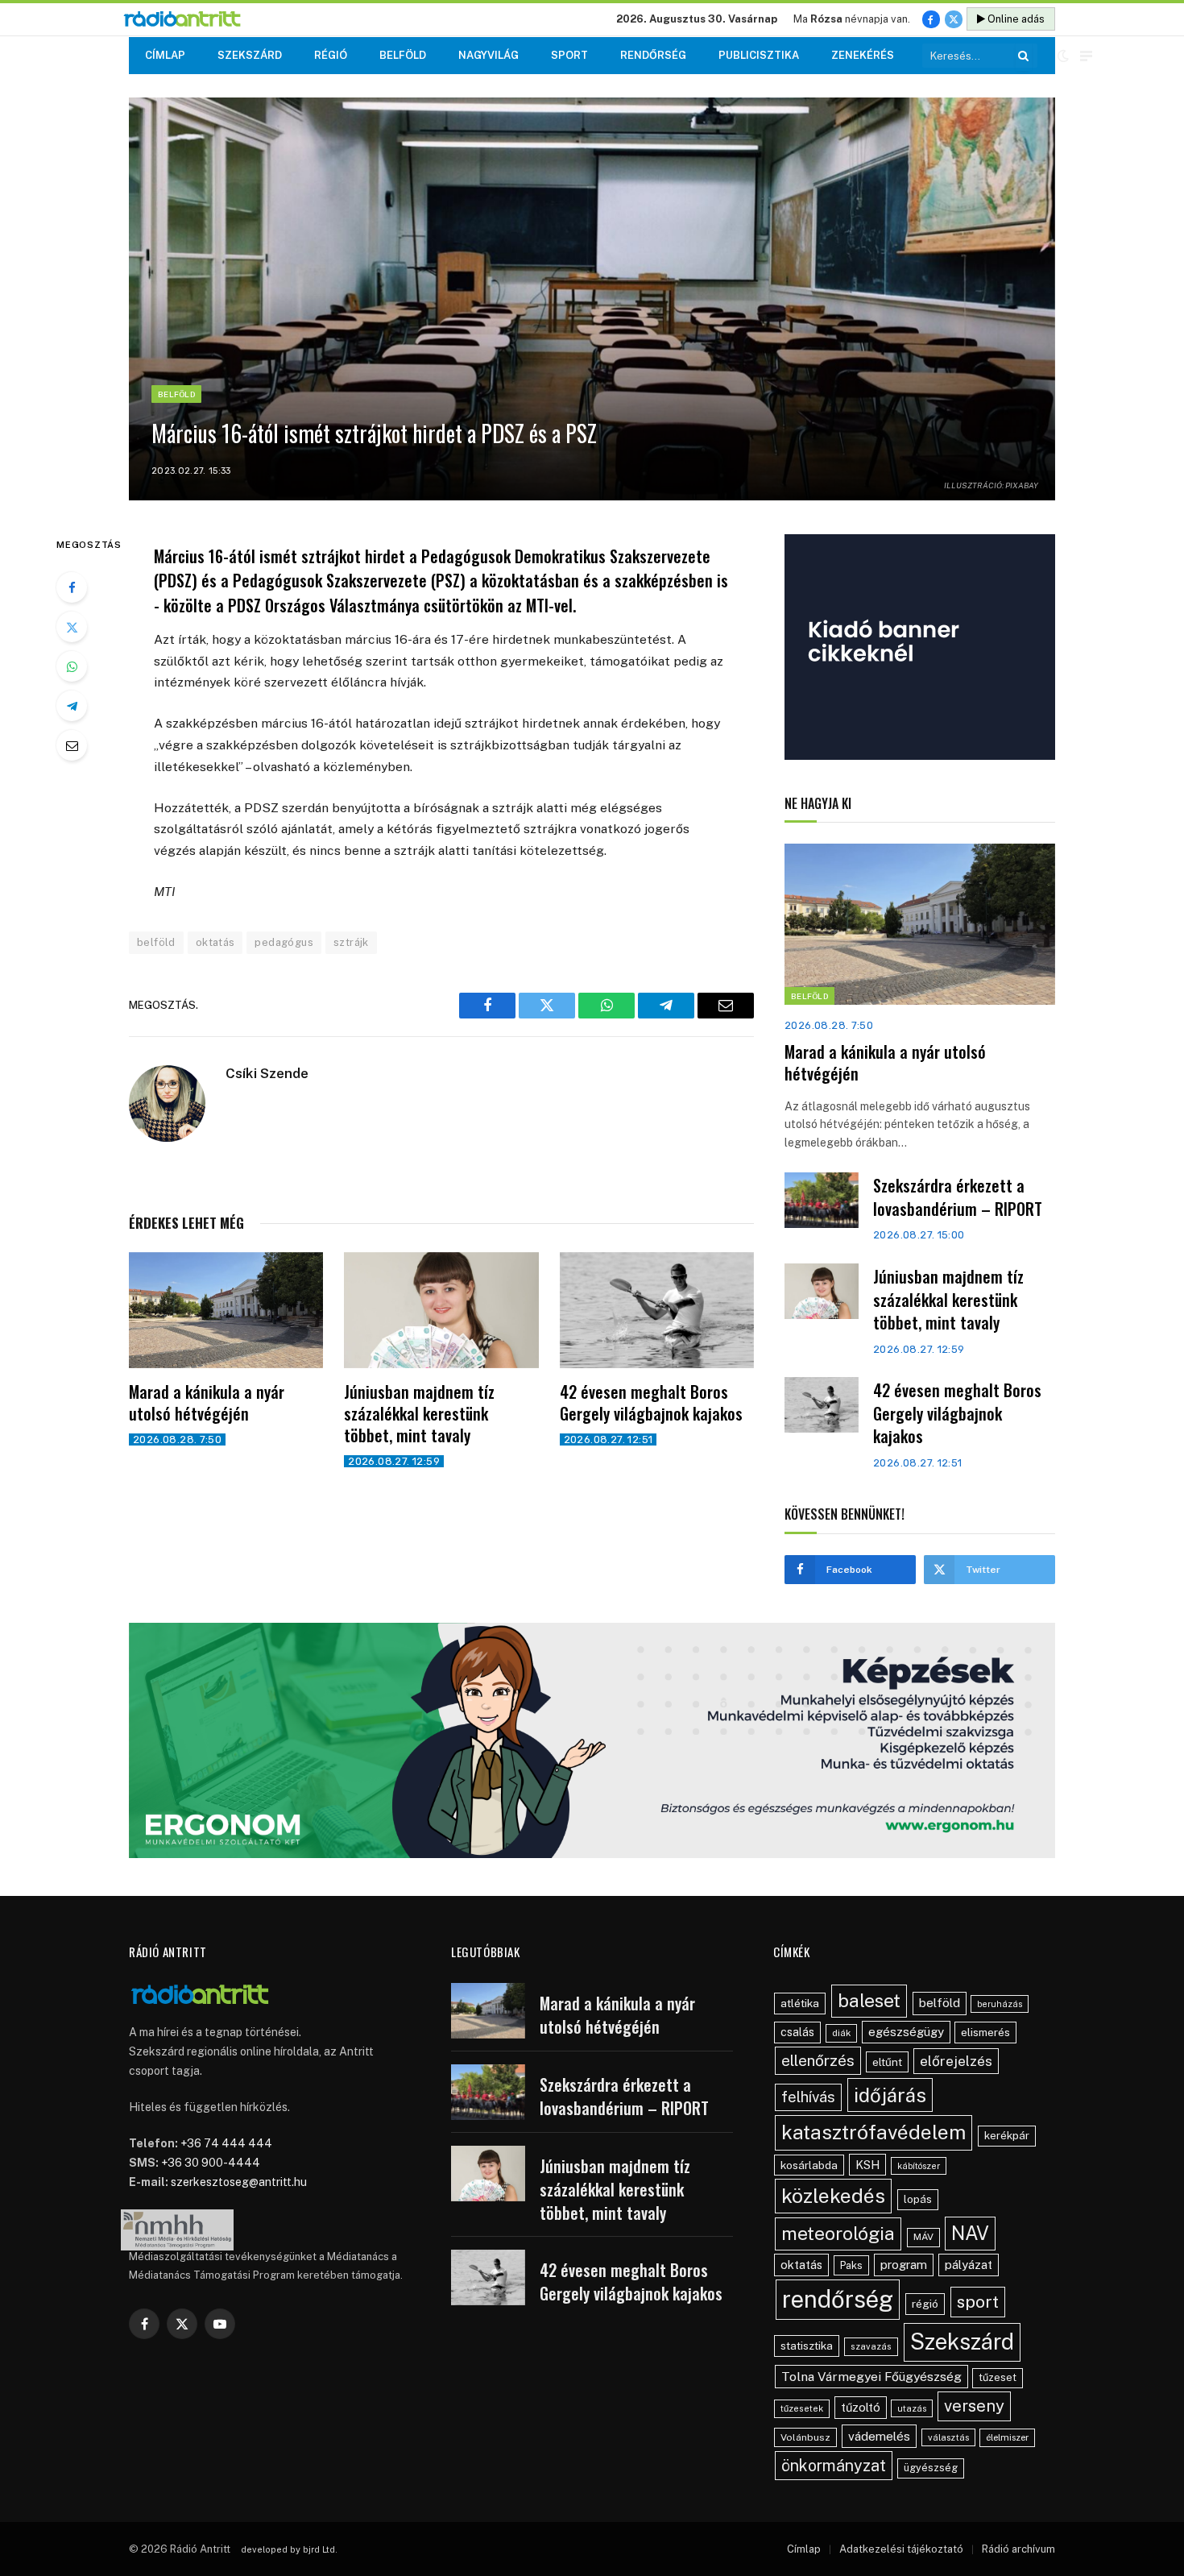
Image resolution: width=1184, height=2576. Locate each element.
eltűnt (887, 2062)
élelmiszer (1007, 2437)
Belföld (403, 55)
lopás (918, 2199)
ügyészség (931, 2468)
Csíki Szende (267, 1073)
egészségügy (906, 2032)
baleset (869, 2000)
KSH (867, 2165)
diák (841, 2033)
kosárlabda (809, 2165)
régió (925, 2304)
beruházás (1000, 2004)
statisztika (807, 2346)
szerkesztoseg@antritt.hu (239, 2182)
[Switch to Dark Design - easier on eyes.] (1063, 56)
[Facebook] (72, 587)
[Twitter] (72, 627)
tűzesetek (802, 2408)
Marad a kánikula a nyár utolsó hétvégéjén (207, 1403)
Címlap (165, 55)
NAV (970, 2233)
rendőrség (838, 2299)
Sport (569, 55)
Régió (331, 55)
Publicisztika (759, 55)
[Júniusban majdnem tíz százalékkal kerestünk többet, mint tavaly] (441, 1310)
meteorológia (838, 2233)
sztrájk (351, 942)
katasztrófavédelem (874, 2132)
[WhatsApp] (72, 666)
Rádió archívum (1018, 2549)
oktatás (215, 942)
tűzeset (998, 2377)
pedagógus (284, 942)
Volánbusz (805, 2437)
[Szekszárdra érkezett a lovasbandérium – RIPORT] (822, 1200)
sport (978, 2302)
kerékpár (1007, 2135)
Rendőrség (653, 55)
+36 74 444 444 (226, 2143)
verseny (974, 2406)
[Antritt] (189, 20)
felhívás (808, 2097)
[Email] (72, 745)
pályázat (969, 2265)
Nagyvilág (489, 55)
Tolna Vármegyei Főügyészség (871, 2377)
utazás (912, 2408)
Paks (851, 2265)
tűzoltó (861, 2407)
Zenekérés (863, 55)
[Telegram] (72, 706)
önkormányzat (834, 2465)
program (904, 2265)
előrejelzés (956, 2061)
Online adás (1015, 19)
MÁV (923, 2237)
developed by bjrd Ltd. (289, 2549)
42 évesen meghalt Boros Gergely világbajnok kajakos (651, 1403)
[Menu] (1086, 56)
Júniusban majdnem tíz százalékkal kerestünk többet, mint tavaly (419, 1414)
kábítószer (919, 2166)
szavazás (871, 2346)
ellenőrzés (818, 2060)
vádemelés (879, 2436)
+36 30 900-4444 (211, 2163)
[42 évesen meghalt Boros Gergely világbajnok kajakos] (657, 1310)
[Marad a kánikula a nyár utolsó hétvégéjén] (226, 1310)
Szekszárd (250, 55)
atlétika (800, 2003)
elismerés (985, 2032)
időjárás (890, 2095)
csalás (797, 2032)
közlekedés (833, 2196)
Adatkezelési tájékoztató (901, 2549)
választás (948, 2437)
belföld (156, 942)
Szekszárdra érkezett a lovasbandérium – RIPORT (958, 1197)
